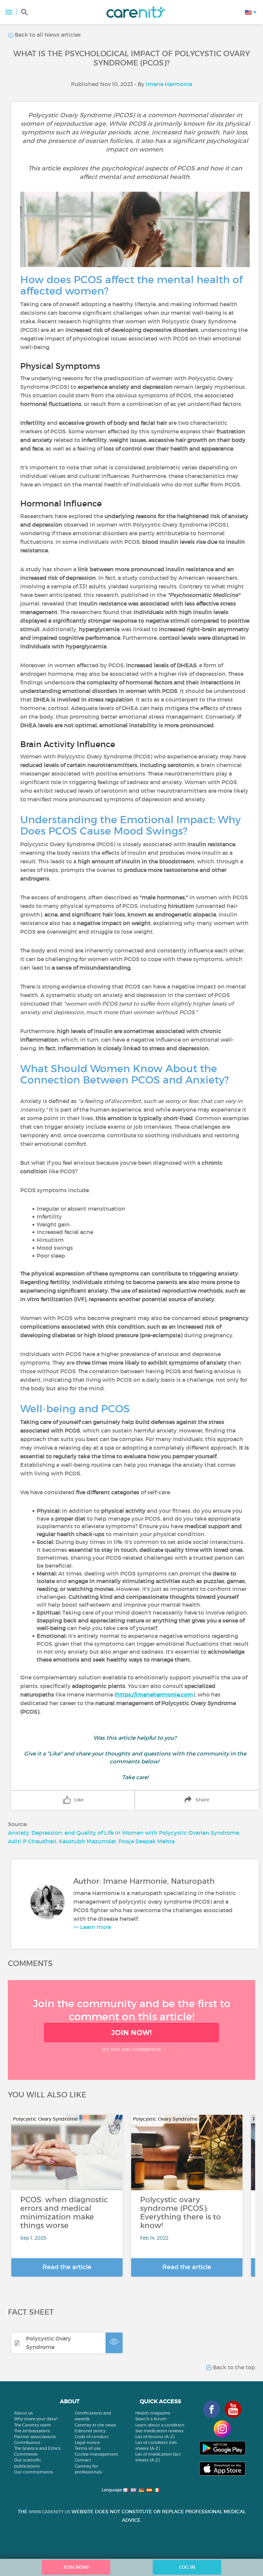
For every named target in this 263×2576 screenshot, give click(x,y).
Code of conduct (92, 2437)
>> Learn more (92, 1927)
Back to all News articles (47, 35)
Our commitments (34, 2472)
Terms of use (88, 2448)
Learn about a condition (160, 2425)
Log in (187, 2567)
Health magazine (153, 2413)
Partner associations (35, 2437)
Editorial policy (90, 2431)
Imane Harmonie (169, 84)
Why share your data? (36, 2419)
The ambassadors (32, 2431)
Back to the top (233, 2367)
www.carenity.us (49, 2512)
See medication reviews (159, 2431)
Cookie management (96, 2454)
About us (23, 2413)
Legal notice (87, 2442)
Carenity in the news (95, 2425)
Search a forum (151, 2419)
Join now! (131, 2033)
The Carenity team (33, 2425)
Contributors (27, 2442)
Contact (83, 2460)
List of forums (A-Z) (155, 2437)
